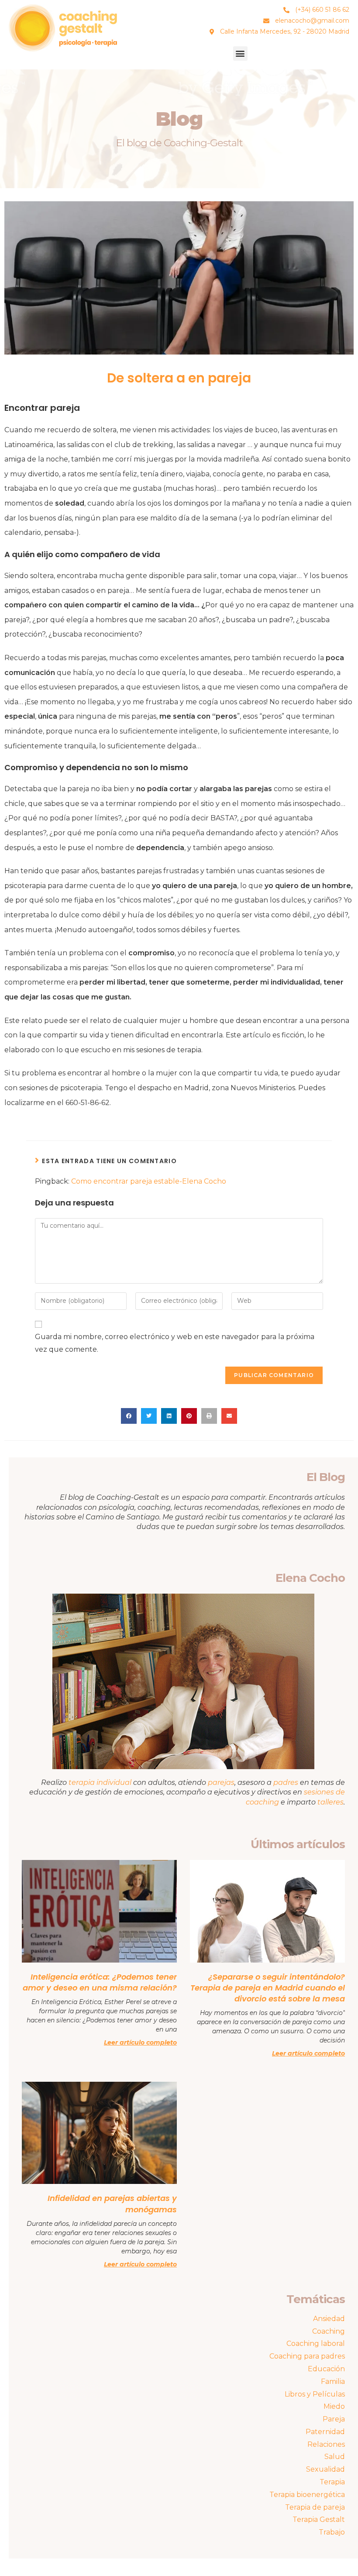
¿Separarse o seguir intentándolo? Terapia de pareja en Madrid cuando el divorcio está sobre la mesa (268, 1988)
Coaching (329, 2331)
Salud (335, 2457)
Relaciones (326, 2444)
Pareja (334, 2419)
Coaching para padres (307, 2356)
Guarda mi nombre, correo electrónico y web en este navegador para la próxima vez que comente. (175, 1343)
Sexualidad (325, 2469)
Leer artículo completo (140, 2042)
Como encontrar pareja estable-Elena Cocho (149, 1181)
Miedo (334, 2406)
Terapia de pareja (315, 2507)
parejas (221, 1782)
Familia (333, 2381)
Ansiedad (329, 2319)
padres (287, 1782)
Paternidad (325, 2432)
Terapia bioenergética (307, 2495)
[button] (240, 53)
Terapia (332, 2482)
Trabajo (332, 2532)
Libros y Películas (315, 2394)
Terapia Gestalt (319, 2519)
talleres (330, 1802)
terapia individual (100, 1782)
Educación (326, 2369)
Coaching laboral (316, 2344)
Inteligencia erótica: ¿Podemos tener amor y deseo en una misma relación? (100, 1982)
